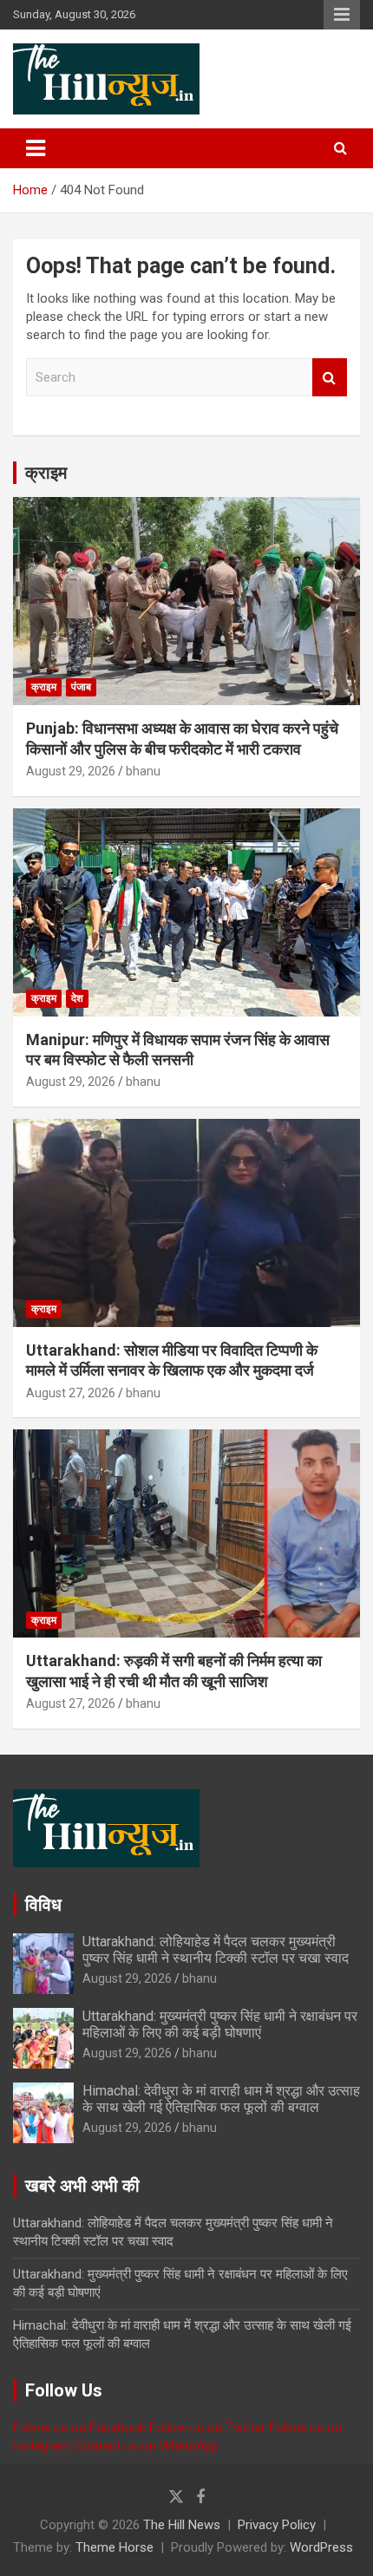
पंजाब (81, 687)
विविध (43, 1905)
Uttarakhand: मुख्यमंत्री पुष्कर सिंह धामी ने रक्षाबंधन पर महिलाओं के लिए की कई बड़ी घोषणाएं (220, 2024)
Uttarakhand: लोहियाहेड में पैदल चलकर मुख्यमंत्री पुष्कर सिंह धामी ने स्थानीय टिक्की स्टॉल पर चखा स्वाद (216, 1950)
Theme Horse (115, 2547)
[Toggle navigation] (36, 148)
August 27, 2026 (71, 1393)
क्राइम (46, 473)
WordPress (321, 2547)
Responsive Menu (342, 15)
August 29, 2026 (71, 771)
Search (330, 378)
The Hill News (182, 2525)
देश (77, 998)
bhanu (143, 771)
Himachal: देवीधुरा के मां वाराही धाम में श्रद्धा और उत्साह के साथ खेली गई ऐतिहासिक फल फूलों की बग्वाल (221, 2099)
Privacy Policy (277, 2525)
